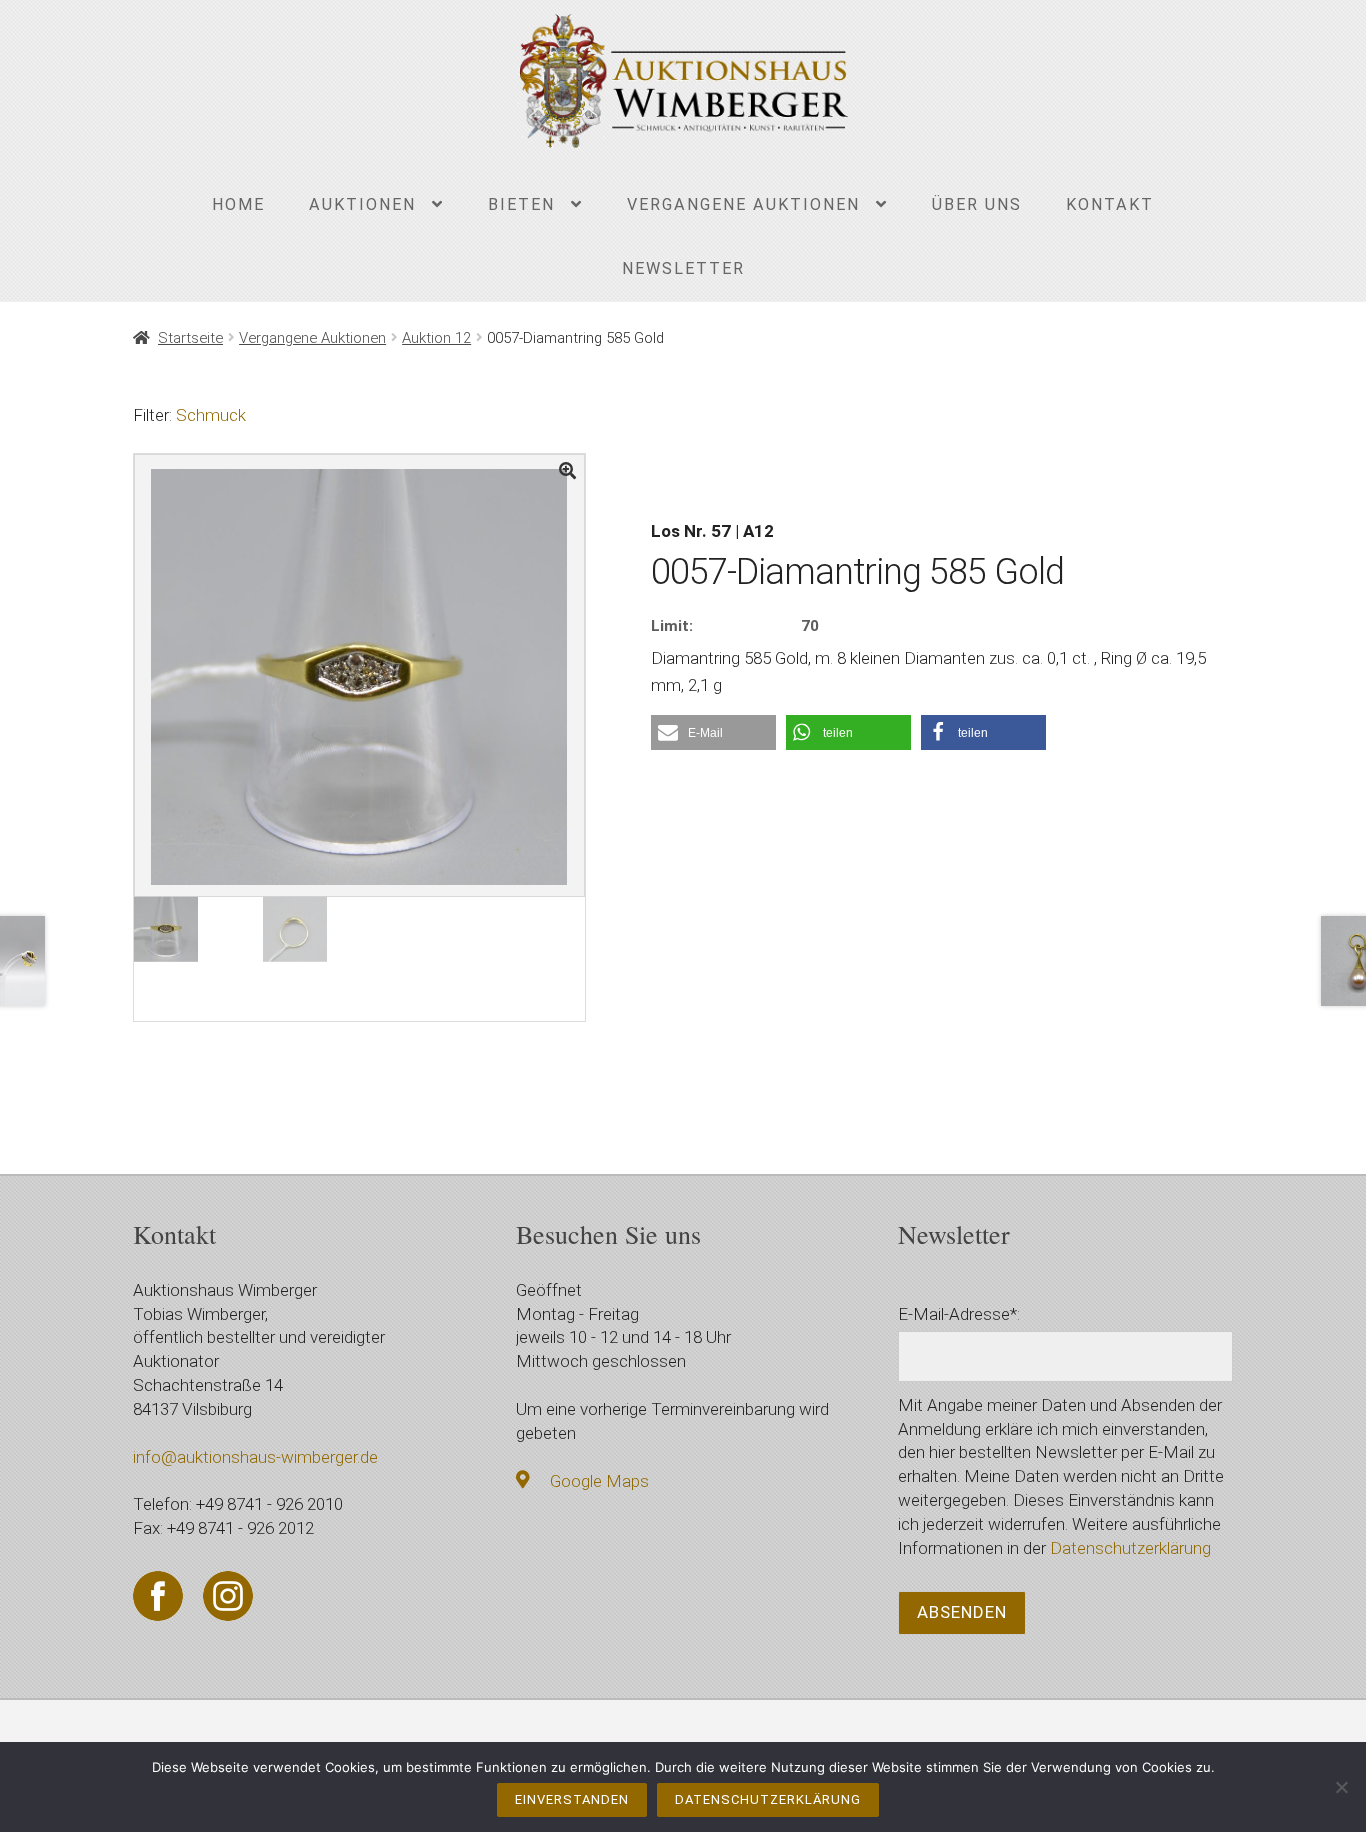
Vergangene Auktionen (743, 204)
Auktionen (362, 204)
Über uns (977, 204)
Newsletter (683, 268)
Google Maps (599, 1481)
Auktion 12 (436, 338)
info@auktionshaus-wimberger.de (255, 1457)
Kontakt (1110, 204)
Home (238, 204)
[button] (713, 732)
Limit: (672, 626)
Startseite (190, 338)
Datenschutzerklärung (1130, 1548)
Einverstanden (572, 1799)
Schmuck (211, 415)
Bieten (521, 204)
